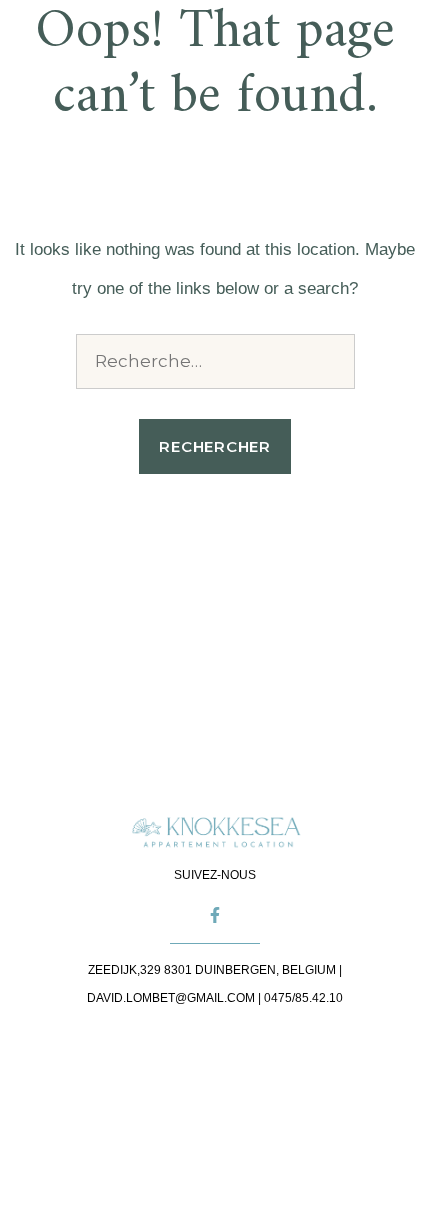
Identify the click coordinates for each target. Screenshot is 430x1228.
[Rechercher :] (215, 361)
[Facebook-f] (215, 915)
